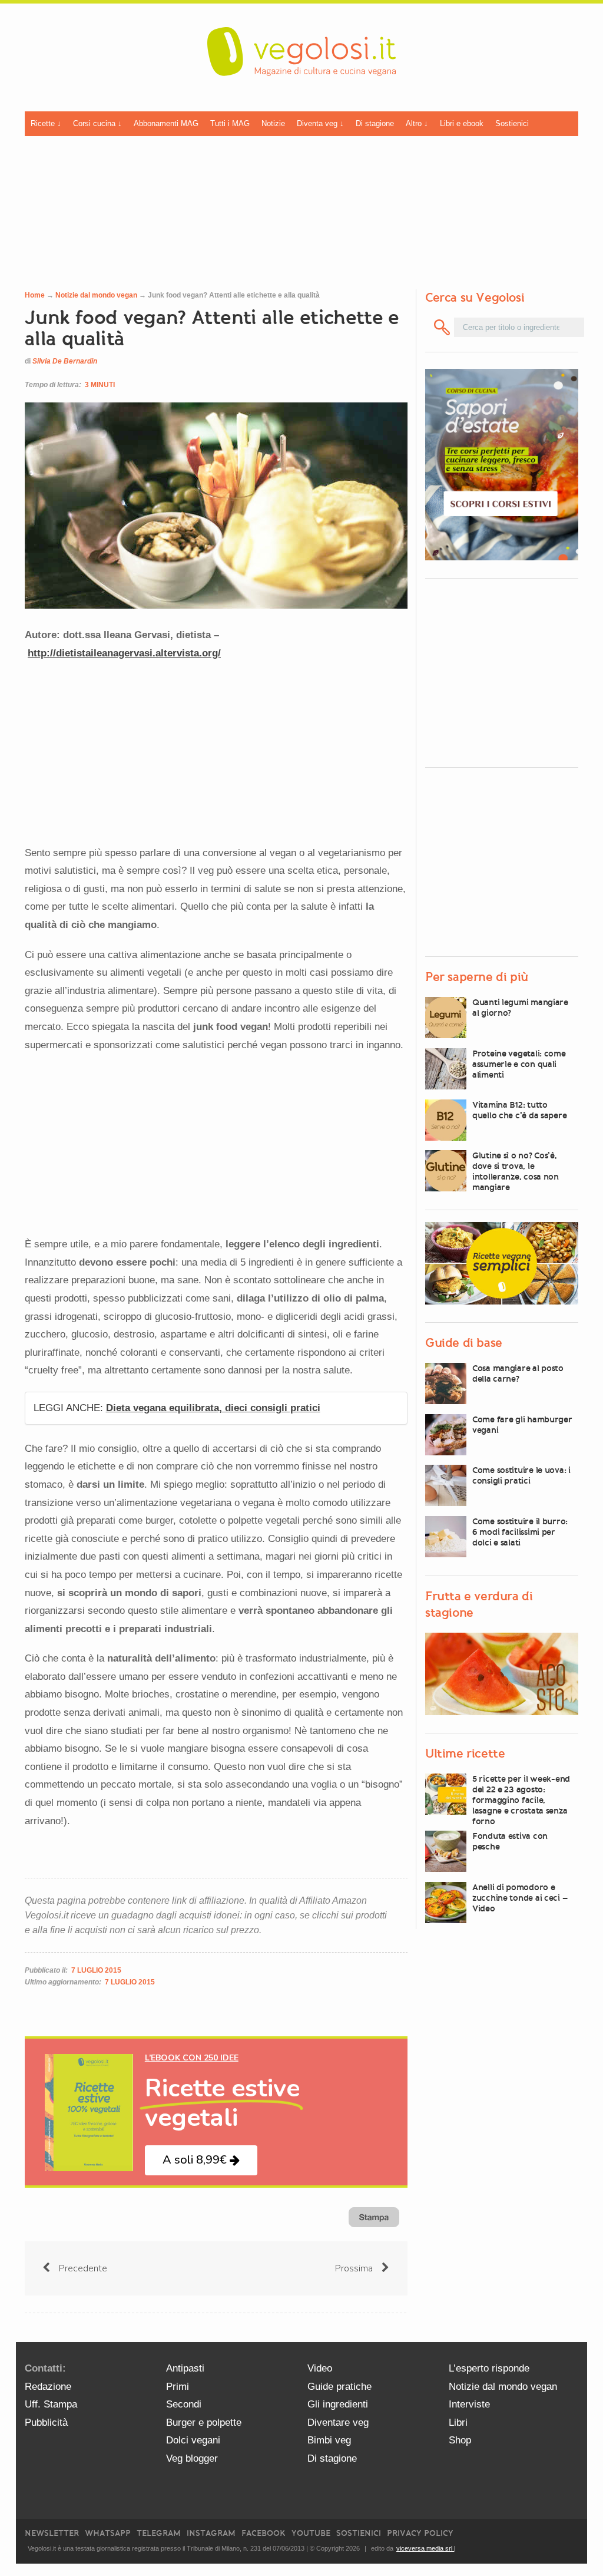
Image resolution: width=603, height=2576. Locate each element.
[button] (201, 2160)
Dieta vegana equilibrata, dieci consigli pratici (213, 1408)
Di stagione (375, 123)
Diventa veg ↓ (320, 123)
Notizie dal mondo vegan (96, 295)
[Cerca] (442, 327)
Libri (458, 2423)
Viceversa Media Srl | (426, 2548)
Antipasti (185, 2368)
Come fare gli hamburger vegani (522, 1425)
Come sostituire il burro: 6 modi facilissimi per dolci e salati (520, 1532)
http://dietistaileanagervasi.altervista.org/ (124, 653)
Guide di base (464, 1343)
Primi (178, 2387)
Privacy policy (420, 2533)
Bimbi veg (329, 2440)
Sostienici (512, 123)
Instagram (211, 2533)
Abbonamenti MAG (166, 123)
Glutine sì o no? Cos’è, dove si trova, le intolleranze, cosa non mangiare (516, 1171)
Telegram (159, 2533)
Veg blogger (192, 2458)
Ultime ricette (465, 1753)
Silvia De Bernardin (65, 361)
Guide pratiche (339, 2387)
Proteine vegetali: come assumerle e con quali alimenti (519, 1064)
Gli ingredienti (338, 2404)
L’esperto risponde (489, 2368)
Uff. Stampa (51, 2404)
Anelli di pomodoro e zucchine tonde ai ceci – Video (520, 1898)
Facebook (264, 2533)
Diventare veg (338, 2423)
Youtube (311, 2533)
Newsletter (52, 2533)
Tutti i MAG (230, 123)
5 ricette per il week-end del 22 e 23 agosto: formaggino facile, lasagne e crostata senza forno (521, 1800)
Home (35, 295)
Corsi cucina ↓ (97, 123)
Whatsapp (108, 2533)
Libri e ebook (462, 123)
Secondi (184, 2404)
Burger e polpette (204, 2423)
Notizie (273, 123)
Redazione (48, 2387)
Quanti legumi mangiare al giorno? (520, 1008)
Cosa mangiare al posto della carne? (518, 1373)
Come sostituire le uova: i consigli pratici (521, 1475)
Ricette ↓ (46, 123)
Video (320, 2368)
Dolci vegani (193, 2440)
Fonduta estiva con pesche (510, 1841)
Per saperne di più (477, 977)
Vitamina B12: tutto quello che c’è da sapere (519, 1110)
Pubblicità (46, 2423)
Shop (460, 2440)
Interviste (469, 2404)
